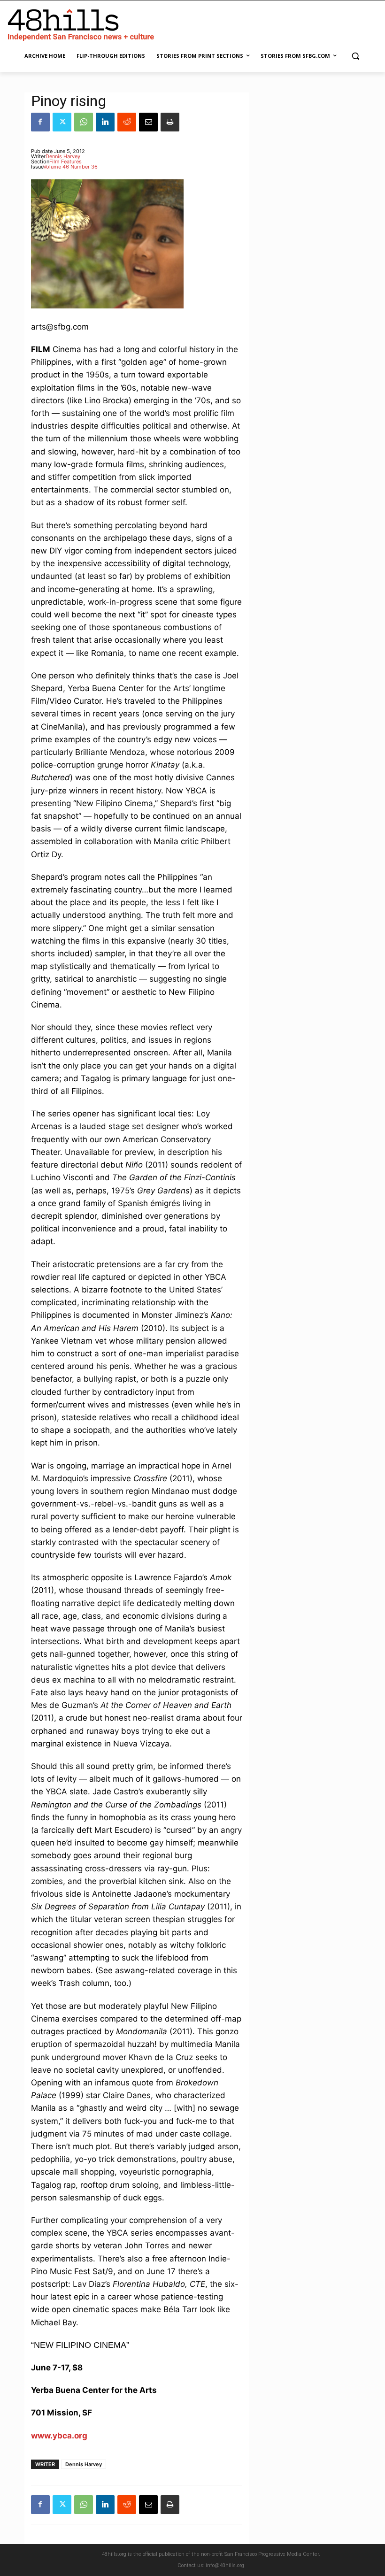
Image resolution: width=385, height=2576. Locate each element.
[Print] (170, 122)
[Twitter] (62, 122)
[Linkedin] (105, 122)
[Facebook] (40, 122)
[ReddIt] (127, 122)
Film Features (65, 161)
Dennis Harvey (63, 156)
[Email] (148, 122)
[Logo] (83, 23)
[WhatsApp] (84, 122)
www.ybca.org (59, 2436)
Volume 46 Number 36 (70, 167)
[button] (355, 56)
